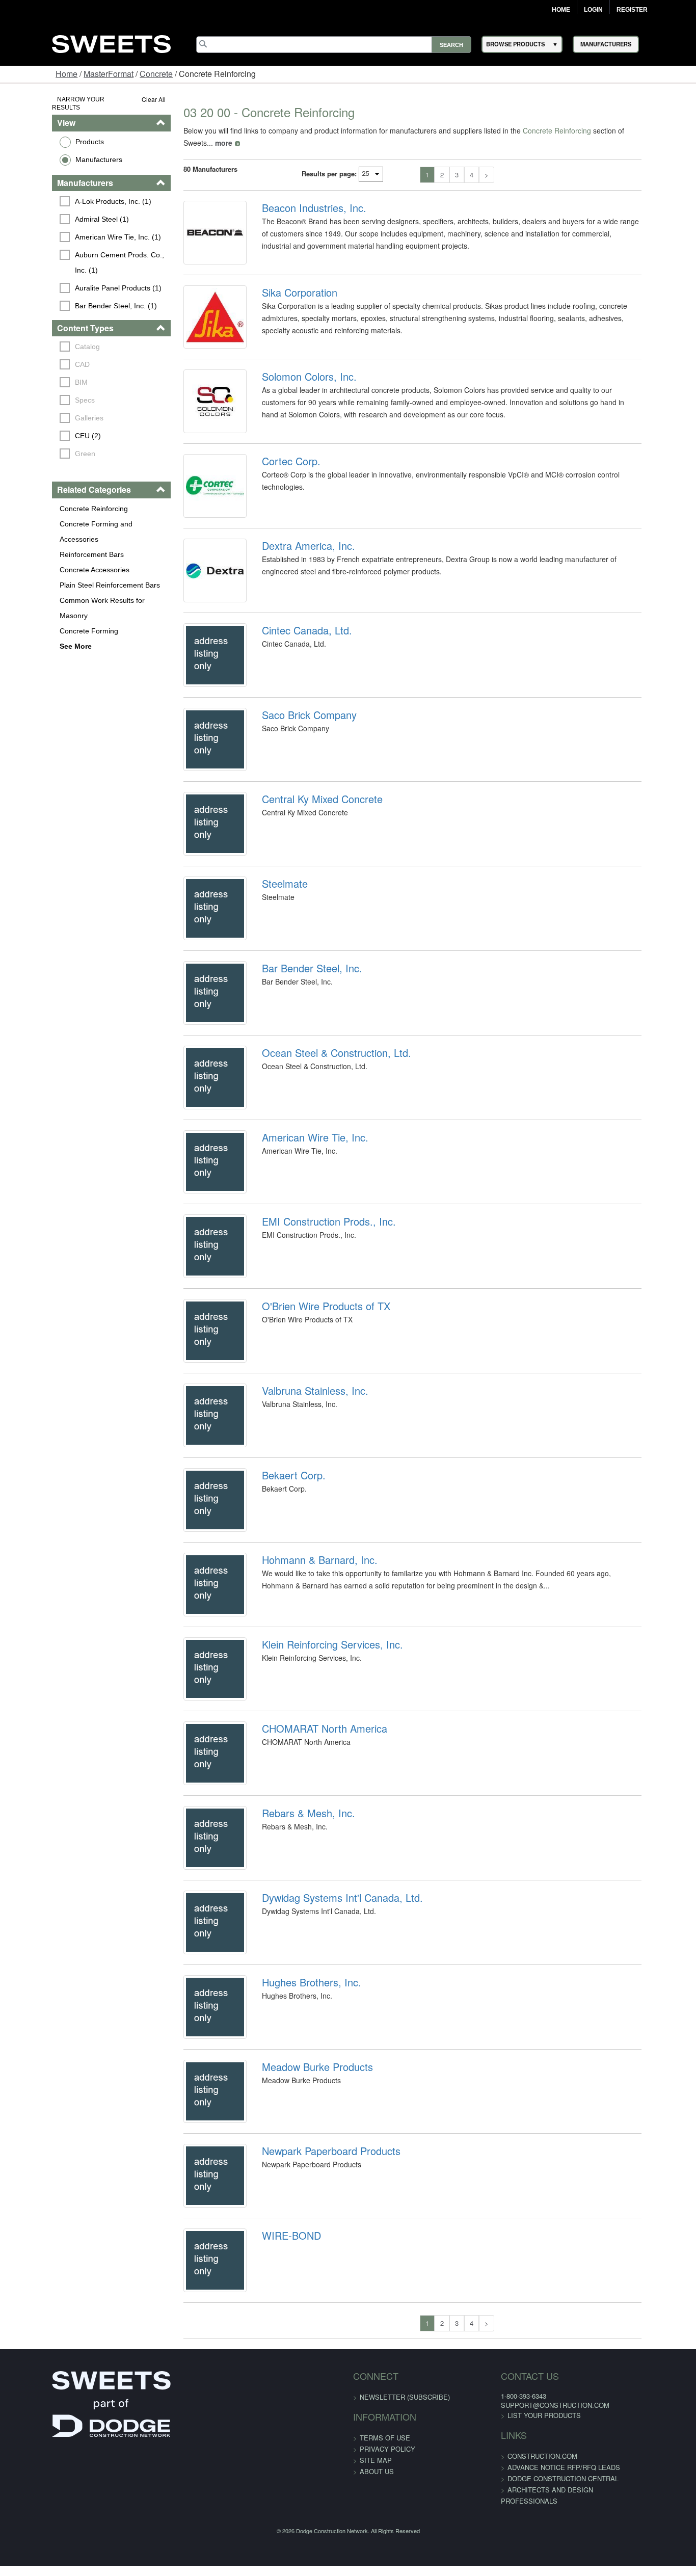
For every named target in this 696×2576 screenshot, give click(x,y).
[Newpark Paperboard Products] (194, 2447)
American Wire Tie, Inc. (300, 1258)
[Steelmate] (194, 999)
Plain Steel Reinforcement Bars (65, 561)
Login (593, 10)
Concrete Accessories (50, 546)
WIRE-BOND (277, 2513)
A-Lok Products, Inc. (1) (68, 193)
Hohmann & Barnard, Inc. (305, 1740)
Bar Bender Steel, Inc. (297, 1065)
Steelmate (270, 968)
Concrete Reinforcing (49, 500)
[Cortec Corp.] (194, 516)
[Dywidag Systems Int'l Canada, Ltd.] (194, 2157)
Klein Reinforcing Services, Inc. (318, 1837)
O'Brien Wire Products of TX (311, 1451)
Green (40, 445)
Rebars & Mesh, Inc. (294, 2030)
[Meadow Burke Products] (194, 2350)
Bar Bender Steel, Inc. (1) (71, 297)
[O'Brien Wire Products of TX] (194, 1481)
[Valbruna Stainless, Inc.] (194, 1578)
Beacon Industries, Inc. (299, 196)
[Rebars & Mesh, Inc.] (194, 2061)
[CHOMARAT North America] (194, 1964)
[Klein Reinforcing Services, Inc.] (194, 1868)
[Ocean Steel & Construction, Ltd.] (194, 1192)
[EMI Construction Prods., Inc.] (194, 1385)
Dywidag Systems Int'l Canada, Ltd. (328, 2127)
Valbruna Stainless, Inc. (300, 1547)
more (639, 130)
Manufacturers (54, 151)
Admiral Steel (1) (57, 210)
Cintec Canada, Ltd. (292, 678)
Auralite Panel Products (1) (73, 279)
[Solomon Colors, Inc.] (194, 419)
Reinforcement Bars (47, 530)
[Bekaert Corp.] (194, 1675)
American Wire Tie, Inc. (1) (73, 228)
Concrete (156, 74)
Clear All (126, 99)
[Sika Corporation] (194, 323)
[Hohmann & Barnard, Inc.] (194, 1771)
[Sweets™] (111, 43)
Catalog (43, 338)
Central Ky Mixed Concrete (307, 871)
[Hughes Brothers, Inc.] (194, 2254)
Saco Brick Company (295, 775)
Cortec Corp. (276, 485)
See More (31, 607)
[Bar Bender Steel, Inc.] (194, 1095)
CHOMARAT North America (310, 1933)
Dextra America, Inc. (294, 582)
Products (45, 133)
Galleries (44, 410)
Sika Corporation (285, 292)
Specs (40, 392)
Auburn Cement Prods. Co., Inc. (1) (83, 254)
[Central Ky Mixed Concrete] (194, 902)
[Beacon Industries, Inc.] (194, 226)
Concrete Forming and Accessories (71, 515)
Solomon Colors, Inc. (295, 389)
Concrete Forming (44, 592)
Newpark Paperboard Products (316, 2416)
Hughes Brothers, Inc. (297, 2223)
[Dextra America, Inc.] (194, 613)
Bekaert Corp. (279, 1644)
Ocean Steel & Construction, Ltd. (322, 1161)
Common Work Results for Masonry (72, 576)
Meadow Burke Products (303, 2320)
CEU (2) (43, 428)
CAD (37, 356)
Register (632, 10)
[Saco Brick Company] (194, 806)
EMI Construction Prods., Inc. (314, 1355)
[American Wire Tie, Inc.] (194, 1288)
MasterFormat (109, 74)
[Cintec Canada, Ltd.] (194, 709)
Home (561, 10)
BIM (36, 374)
